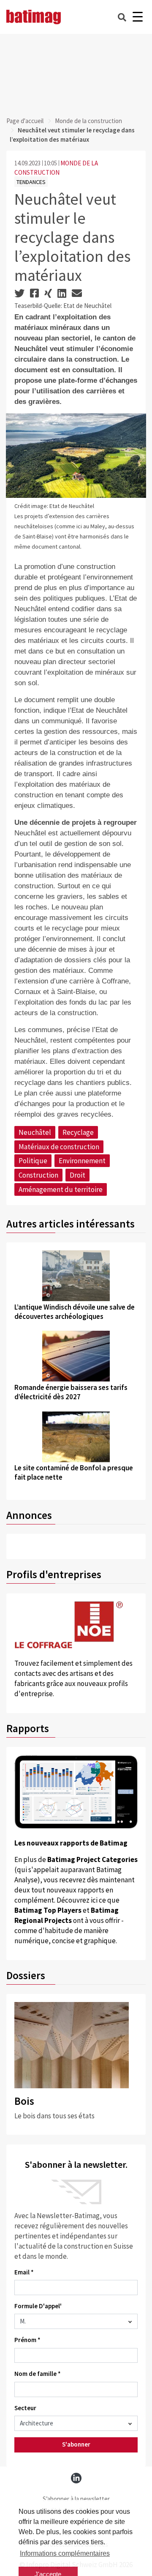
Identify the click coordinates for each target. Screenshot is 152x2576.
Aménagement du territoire (61, 1189)
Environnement (82, 1161)
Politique (33, 1161)
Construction (38, 1175)
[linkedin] (76, 2478)
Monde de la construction (88, 121)
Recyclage (78, 1132)
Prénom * (27, 2340)
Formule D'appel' (38, 2306)
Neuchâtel (35, 1132)
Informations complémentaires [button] (65, 2553)
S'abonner (76, 2444)
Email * (24, 2272)
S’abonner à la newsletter (76, 2499)
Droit (77, 1175)
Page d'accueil (25, 121)
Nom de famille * (38, 2374)
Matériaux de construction (59, 1147)
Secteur (25, 2408)
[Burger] (137, 17)
